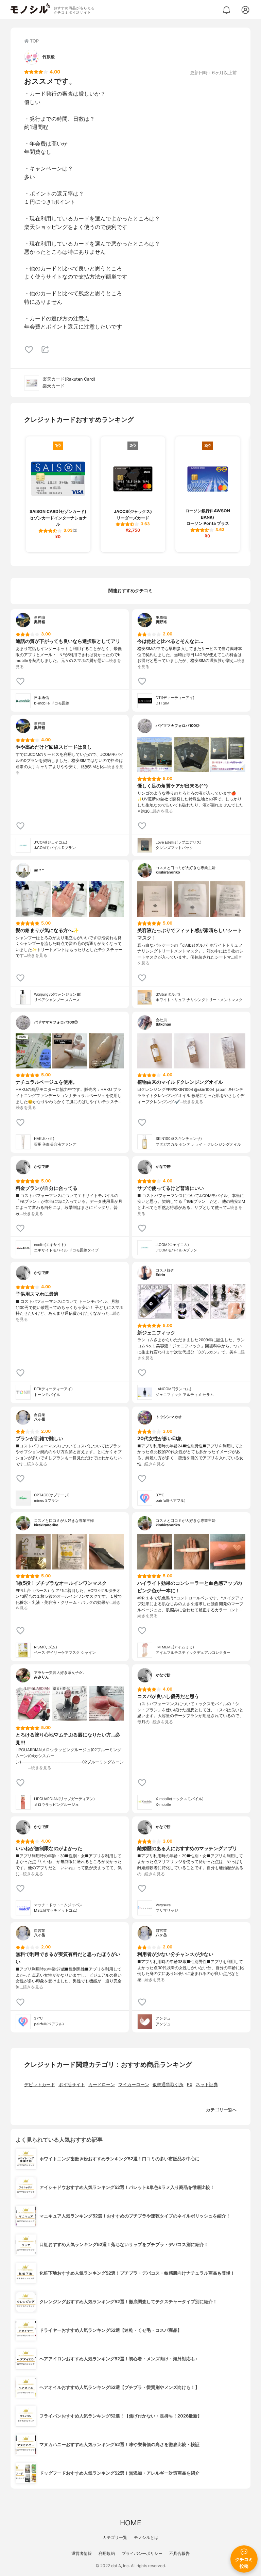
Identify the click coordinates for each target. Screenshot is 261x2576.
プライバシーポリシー (142, 2553)
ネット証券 (207, 2085)
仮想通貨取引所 (168, 2085)
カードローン (102, 2085)
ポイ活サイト (72, 2085)
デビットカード (40, 2085)
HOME (130, 2523)
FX (190, 2085)
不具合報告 (179, 2553)
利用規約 (107, 2553)
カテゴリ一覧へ (221, 2110)
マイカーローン (134, 2085)
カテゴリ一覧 (115, 2537)
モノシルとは (146, 2537)
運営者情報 (82, 2553)
